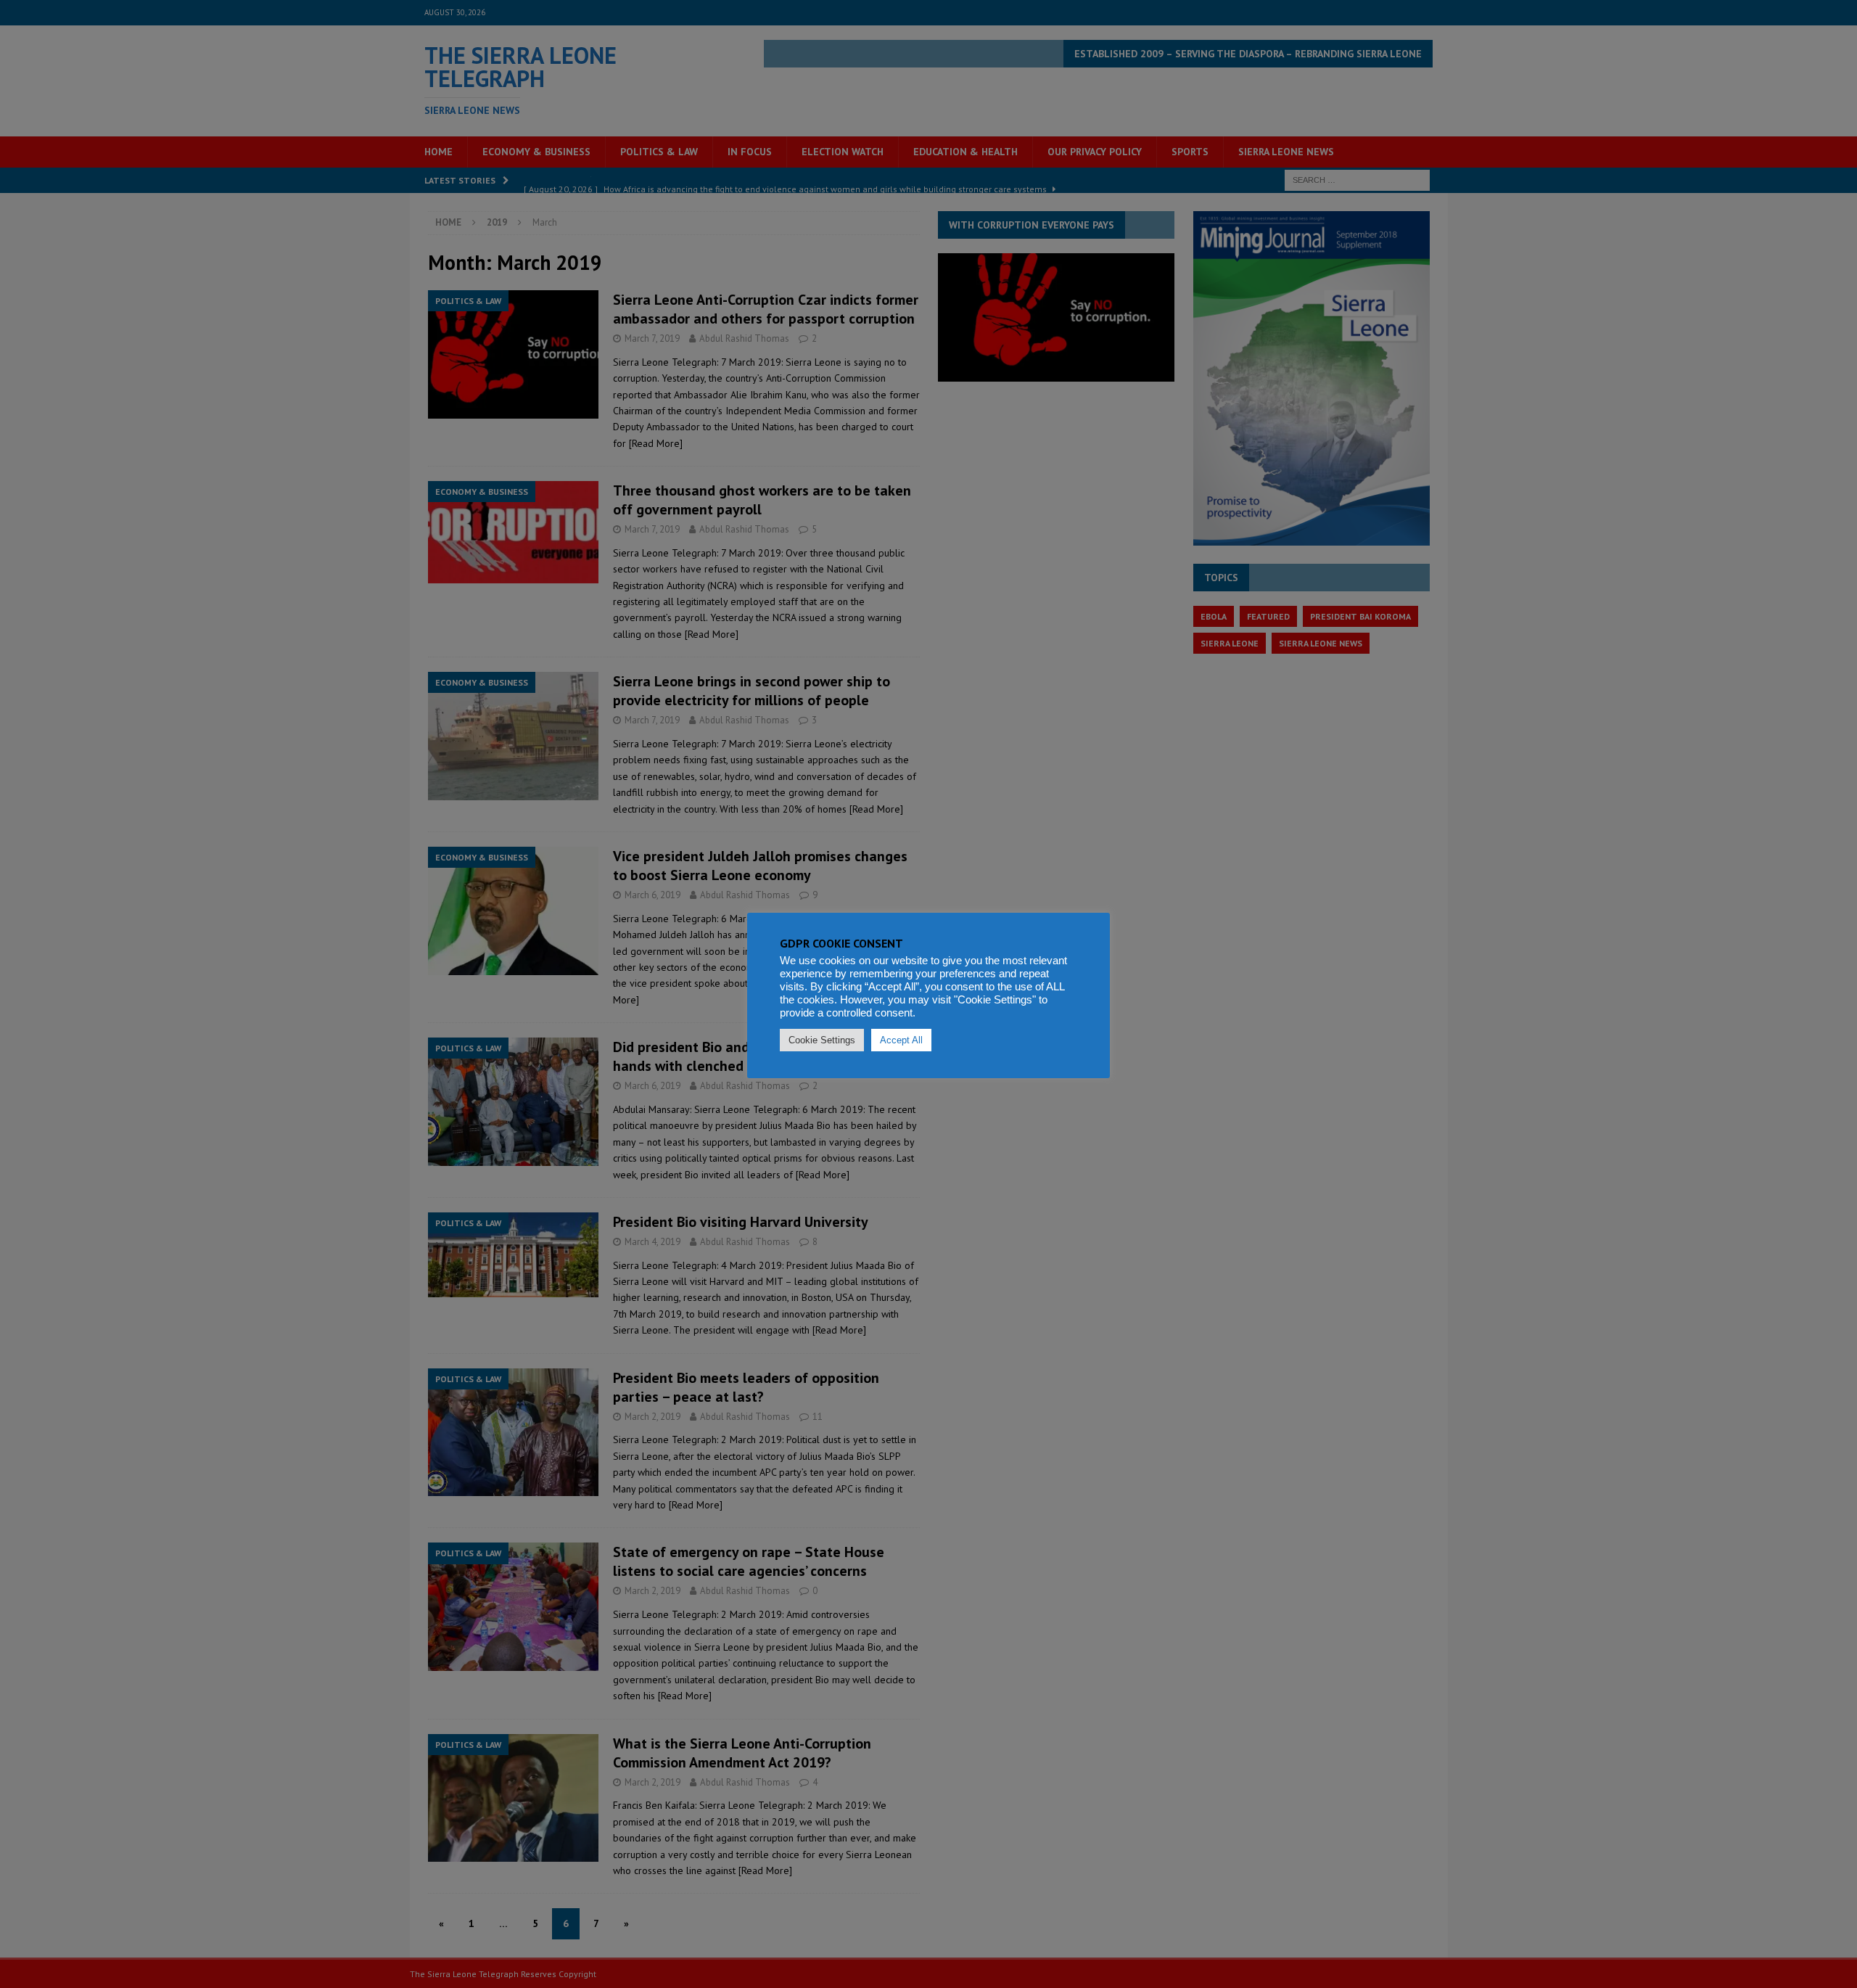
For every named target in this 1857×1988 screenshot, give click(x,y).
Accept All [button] (901, 1040)
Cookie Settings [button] (822, 1040)
